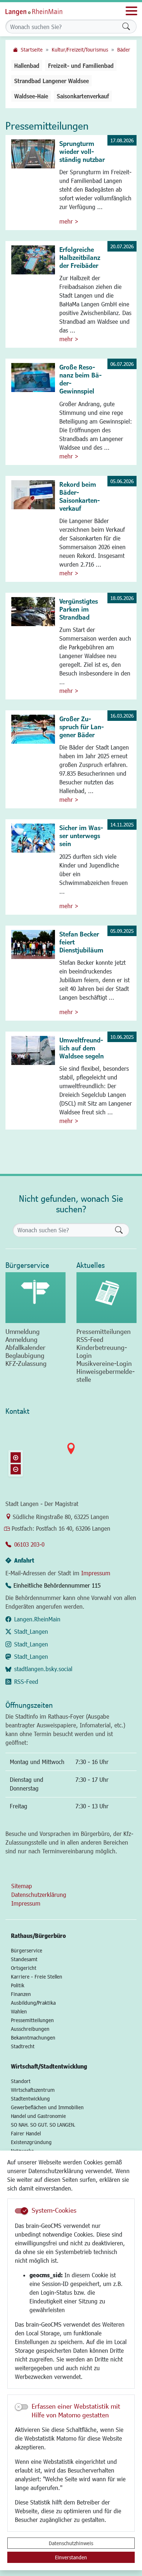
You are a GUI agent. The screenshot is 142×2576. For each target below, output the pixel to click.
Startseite (32, 50)
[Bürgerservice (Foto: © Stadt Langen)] (35, 1298)
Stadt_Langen (31, 1631)
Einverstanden (71, 2557)
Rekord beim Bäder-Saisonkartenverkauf (80, 496)
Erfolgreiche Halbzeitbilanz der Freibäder (80, 257)
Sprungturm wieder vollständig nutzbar (82, 151)
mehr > (69, 221)
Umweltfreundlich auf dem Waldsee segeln (82, 1048)
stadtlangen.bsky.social (43, 1669)
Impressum (96, 1573)
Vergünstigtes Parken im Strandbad (79, 609)
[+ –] (71, 1454)
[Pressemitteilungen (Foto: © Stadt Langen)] (106, 1298)
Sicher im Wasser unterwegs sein (81, 836)
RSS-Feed (26, 1681)
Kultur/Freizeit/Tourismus (80, 50)
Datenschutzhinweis (71, 2543)
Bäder (124, 50)
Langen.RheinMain (37, 1619)
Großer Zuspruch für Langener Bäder (82, 727)
